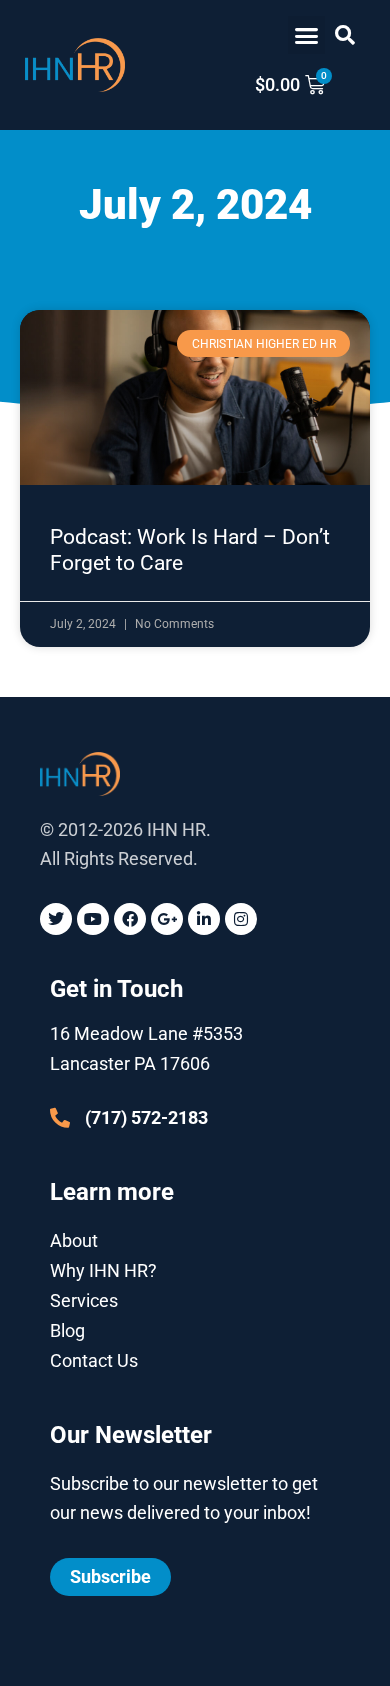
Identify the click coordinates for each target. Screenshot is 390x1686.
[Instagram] (241, 919)
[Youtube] (93, 919)
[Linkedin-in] (204, 919)
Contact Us (94, 1360)
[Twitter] (56, 919)
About (74, 1240)
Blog (67, 1330)
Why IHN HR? (103, 1270)
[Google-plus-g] (167, 919)
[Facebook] (130, 919)
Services (84, 1300)
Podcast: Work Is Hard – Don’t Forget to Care (190, 549)
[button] (307, 35)
